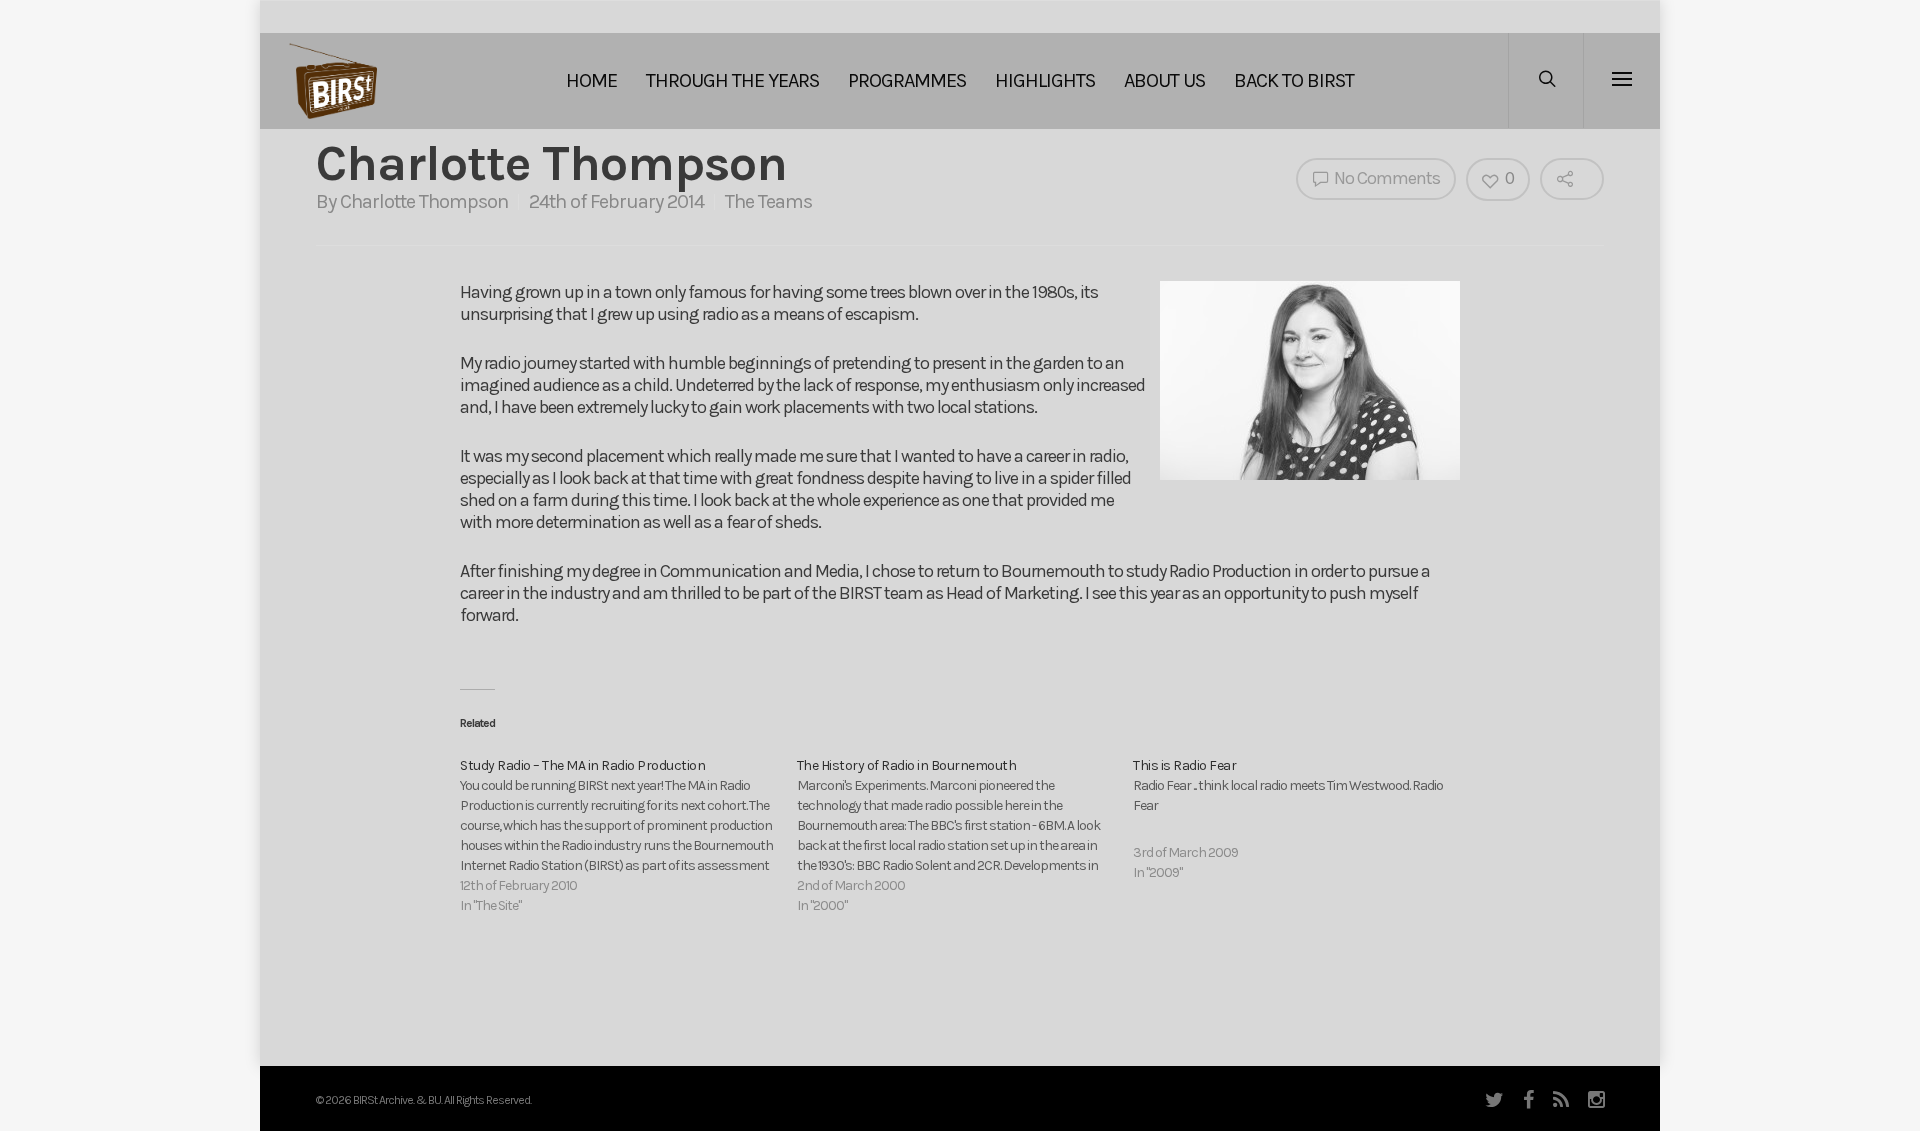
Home (591, 80)
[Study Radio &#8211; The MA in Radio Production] (628, 836)
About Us (1164, 80)
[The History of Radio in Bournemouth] (965, 836)
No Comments (1385, 178)
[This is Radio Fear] (1301, 819)
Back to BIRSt (1294, 80)
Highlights (1045, 80)
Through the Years (732, 80)
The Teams (768, 201)
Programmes (907, 80)
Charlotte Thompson (424, 201)
